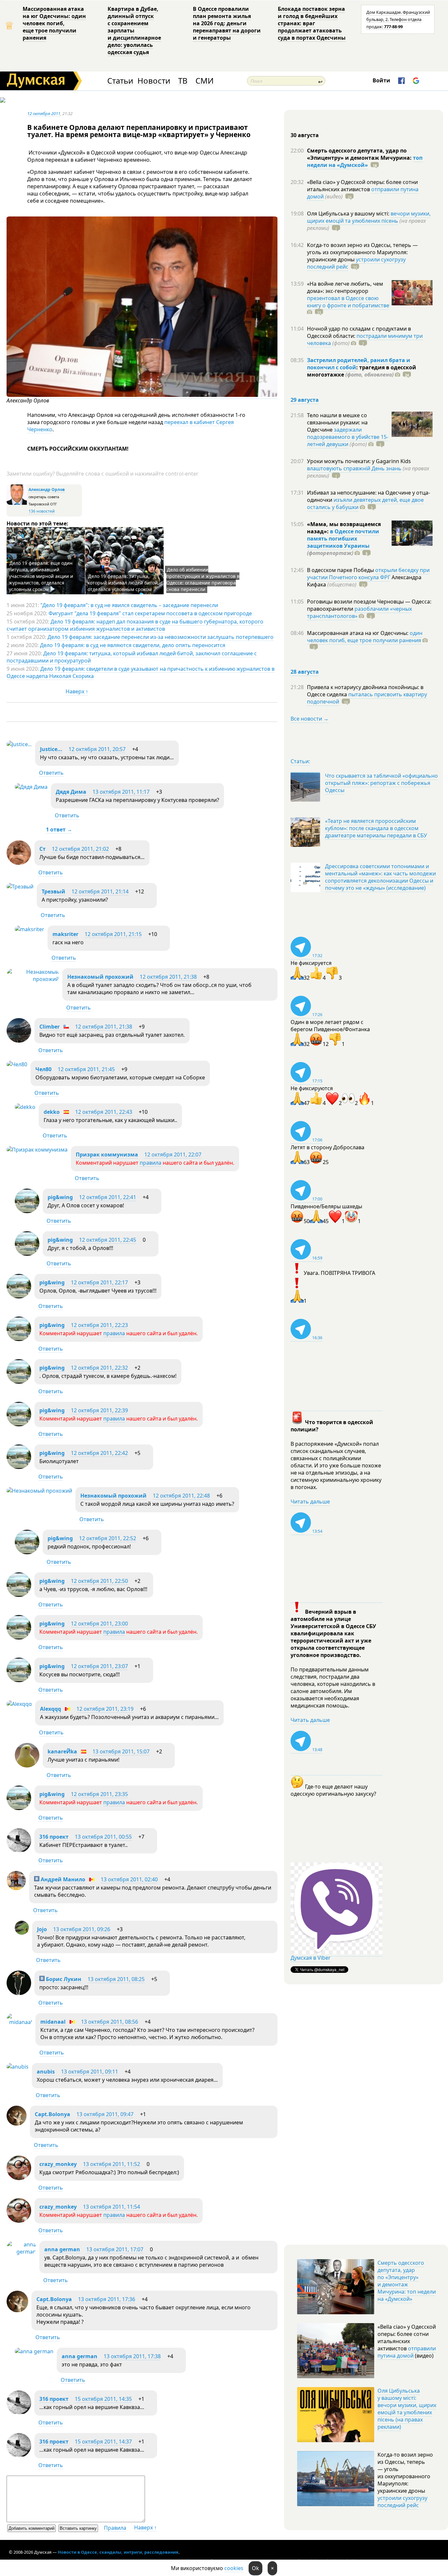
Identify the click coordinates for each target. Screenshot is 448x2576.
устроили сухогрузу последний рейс (402, 2502)
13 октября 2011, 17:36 (107, 2299)
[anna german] (21, 2252)
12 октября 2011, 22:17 (99, 1282)
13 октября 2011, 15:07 (121, 1751)
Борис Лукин (63, 1979)
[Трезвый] (20, 887)
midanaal (53, 2022)
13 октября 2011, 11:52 (112, 2164)
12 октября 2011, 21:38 (168, 977)
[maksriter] (30, 929)
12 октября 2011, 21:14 (100, 891)
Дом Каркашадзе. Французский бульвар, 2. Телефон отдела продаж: (398, 19)
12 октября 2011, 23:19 (105, 1709)
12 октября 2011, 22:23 (99, 1325)
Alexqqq (51, 1709)
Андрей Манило (62, 1879)
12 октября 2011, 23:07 (99, 1666)
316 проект (54, 1837)
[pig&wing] (27, 1211)
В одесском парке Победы (341, 570)
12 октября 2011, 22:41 (108, 1197)
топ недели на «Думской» (365, 161)
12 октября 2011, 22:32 (99, 1368)
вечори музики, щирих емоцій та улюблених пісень (369, 217)
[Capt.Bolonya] (17, 2124)
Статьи (120, 81)
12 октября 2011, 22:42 (99, 1453)
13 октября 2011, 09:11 (90, 2072)
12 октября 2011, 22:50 (99, 1581)
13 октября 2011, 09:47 (105, 2114)
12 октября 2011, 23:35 (99, 1794)
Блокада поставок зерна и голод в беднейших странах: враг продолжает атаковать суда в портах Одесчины (312, 23)
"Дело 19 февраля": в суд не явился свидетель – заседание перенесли (129, 605)
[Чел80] (17, 1064)
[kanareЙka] (27, 1766)
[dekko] (25, 1107)
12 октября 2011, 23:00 (99, 1624)
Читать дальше (310, 1502)
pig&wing (60, 1197)
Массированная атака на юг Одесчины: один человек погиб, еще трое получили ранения (54, 23)
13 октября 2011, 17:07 (115, 2249)
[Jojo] (22, 1933)
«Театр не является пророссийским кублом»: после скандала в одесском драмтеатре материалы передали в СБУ (376, 828)
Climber (50, 1027)
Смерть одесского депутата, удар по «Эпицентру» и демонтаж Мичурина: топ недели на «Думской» (407, 2281)
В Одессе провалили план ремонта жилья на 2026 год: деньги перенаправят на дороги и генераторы (227, 23)
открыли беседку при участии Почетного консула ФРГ (368, 574)
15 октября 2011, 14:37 (103, 2442)
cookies (234, 2568)
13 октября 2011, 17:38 (132, 2356)
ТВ (183, 81)
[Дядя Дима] (31, 787)
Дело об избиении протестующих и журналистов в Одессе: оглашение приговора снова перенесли (203, 579)
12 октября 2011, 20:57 (97, 749)
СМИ (204, 81)
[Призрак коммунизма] (37, 1150)
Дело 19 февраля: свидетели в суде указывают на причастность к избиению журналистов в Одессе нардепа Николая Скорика (141, 672)
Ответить (51, 773)
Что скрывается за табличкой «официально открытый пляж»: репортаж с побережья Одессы (381, 783)
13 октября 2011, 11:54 (112, 2207)
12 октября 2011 (44, 113)
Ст (42, 849)
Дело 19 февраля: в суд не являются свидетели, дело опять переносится (133, 645)
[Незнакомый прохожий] (33, 979)
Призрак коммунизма (107, 1155)
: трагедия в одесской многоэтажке (362, 371)
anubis (46, 2072)
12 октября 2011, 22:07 (173, 1155)
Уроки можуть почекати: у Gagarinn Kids (359, 461)
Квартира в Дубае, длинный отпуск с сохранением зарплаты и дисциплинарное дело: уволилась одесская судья (134, 31)
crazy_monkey (58, 2164)
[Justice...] (19, 744)
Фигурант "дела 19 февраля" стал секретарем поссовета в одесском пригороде (150, 613)
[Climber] (19, 1041)
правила (151, 1163)
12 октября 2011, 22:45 (108, 1240)
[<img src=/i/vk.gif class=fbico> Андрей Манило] (16, 1888)
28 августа (305, 672)
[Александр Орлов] (142, 395)
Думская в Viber (311, 1958)
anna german (62, 2249)
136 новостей (42, 511)
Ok (255, 2568)
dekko (52, 1112)
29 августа (305, 400)
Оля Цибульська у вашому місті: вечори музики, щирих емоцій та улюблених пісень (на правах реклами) (407, 2409)
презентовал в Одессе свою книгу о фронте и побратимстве (348, 302)
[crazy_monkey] (19, 2178)
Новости (154, 81)
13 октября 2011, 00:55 (103, 1837)
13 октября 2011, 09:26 (82, 1929)
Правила (115, 2528)
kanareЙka (62, 1751)
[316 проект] (19, 1851)
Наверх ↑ (77, 691)
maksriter (65, 934)
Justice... (51, 749)
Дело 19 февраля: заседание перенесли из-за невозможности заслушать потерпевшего (161, 637)
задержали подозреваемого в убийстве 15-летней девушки (348, 437)
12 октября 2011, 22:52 (108, 1538)
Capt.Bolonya (52, 2114)
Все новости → (310, 719)
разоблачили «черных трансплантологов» (359, 612)
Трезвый (53, 891)
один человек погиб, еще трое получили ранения (365, 637)
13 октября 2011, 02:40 (129, 1879)
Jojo (42, 1929)
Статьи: (300, 761)
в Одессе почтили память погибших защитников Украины (343, 539)
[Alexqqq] (19, 1704)
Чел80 (43, 1069)
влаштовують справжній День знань (354, 468)
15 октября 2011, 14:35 (103, 2399)
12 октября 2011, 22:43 (104, 1112)
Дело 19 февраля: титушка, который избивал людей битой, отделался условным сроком (123, 583)
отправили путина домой (407, 2352)
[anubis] (18, 2067)
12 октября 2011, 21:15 (113, 934)
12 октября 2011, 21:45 (86, 1069)
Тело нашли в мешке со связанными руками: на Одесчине (337, 422)
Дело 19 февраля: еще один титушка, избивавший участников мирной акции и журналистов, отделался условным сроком (41, 576)
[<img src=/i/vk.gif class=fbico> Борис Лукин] (19, 1993)
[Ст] (19, 863)
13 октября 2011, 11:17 (121, 792)
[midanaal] (19, 2022)
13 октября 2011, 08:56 (110, 2022)
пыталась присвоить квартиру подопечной (367, 698)
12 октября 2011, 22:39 (99, 1410)
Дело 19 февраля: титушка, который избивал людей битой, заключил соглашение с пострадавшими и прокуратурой (132, 657)
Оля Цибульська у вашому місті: (349, 214)
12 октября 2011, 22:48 (181, 1496)
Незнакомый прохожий (100, 977)
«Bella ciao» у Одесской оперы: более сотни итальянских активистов (362, 186)
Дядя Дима (71, 792)
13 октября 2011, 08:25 (116, 1979)
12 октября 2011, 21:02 (80, 849)
